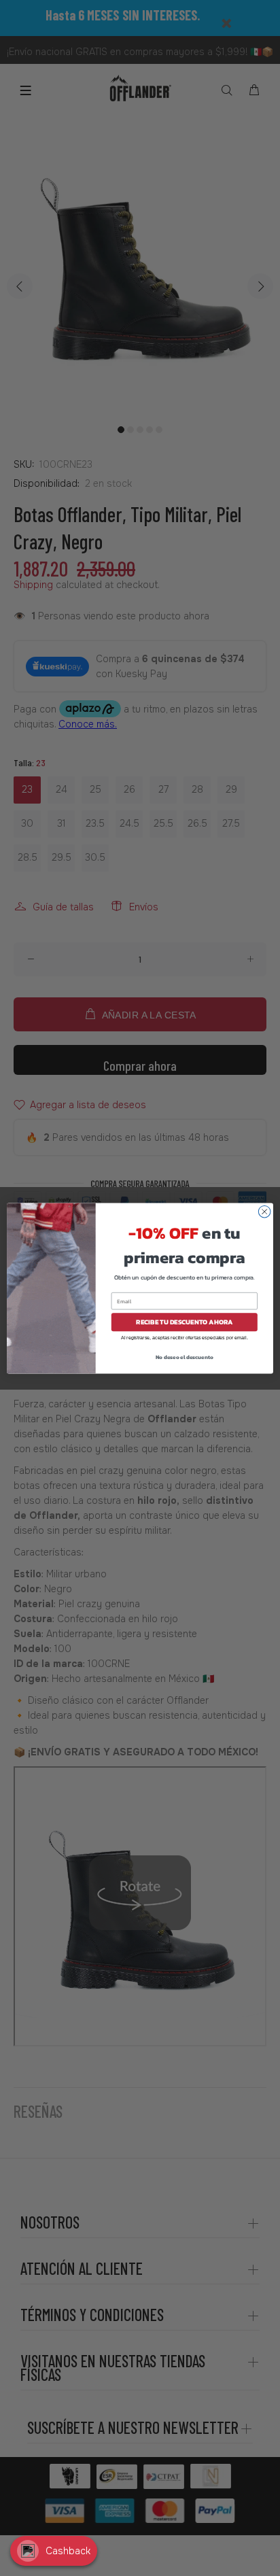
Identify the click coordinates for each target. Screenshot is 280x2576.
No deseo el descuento (185, 1356)
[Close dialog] (264, 1212)
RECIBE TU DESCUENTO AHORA (185, 1321)
